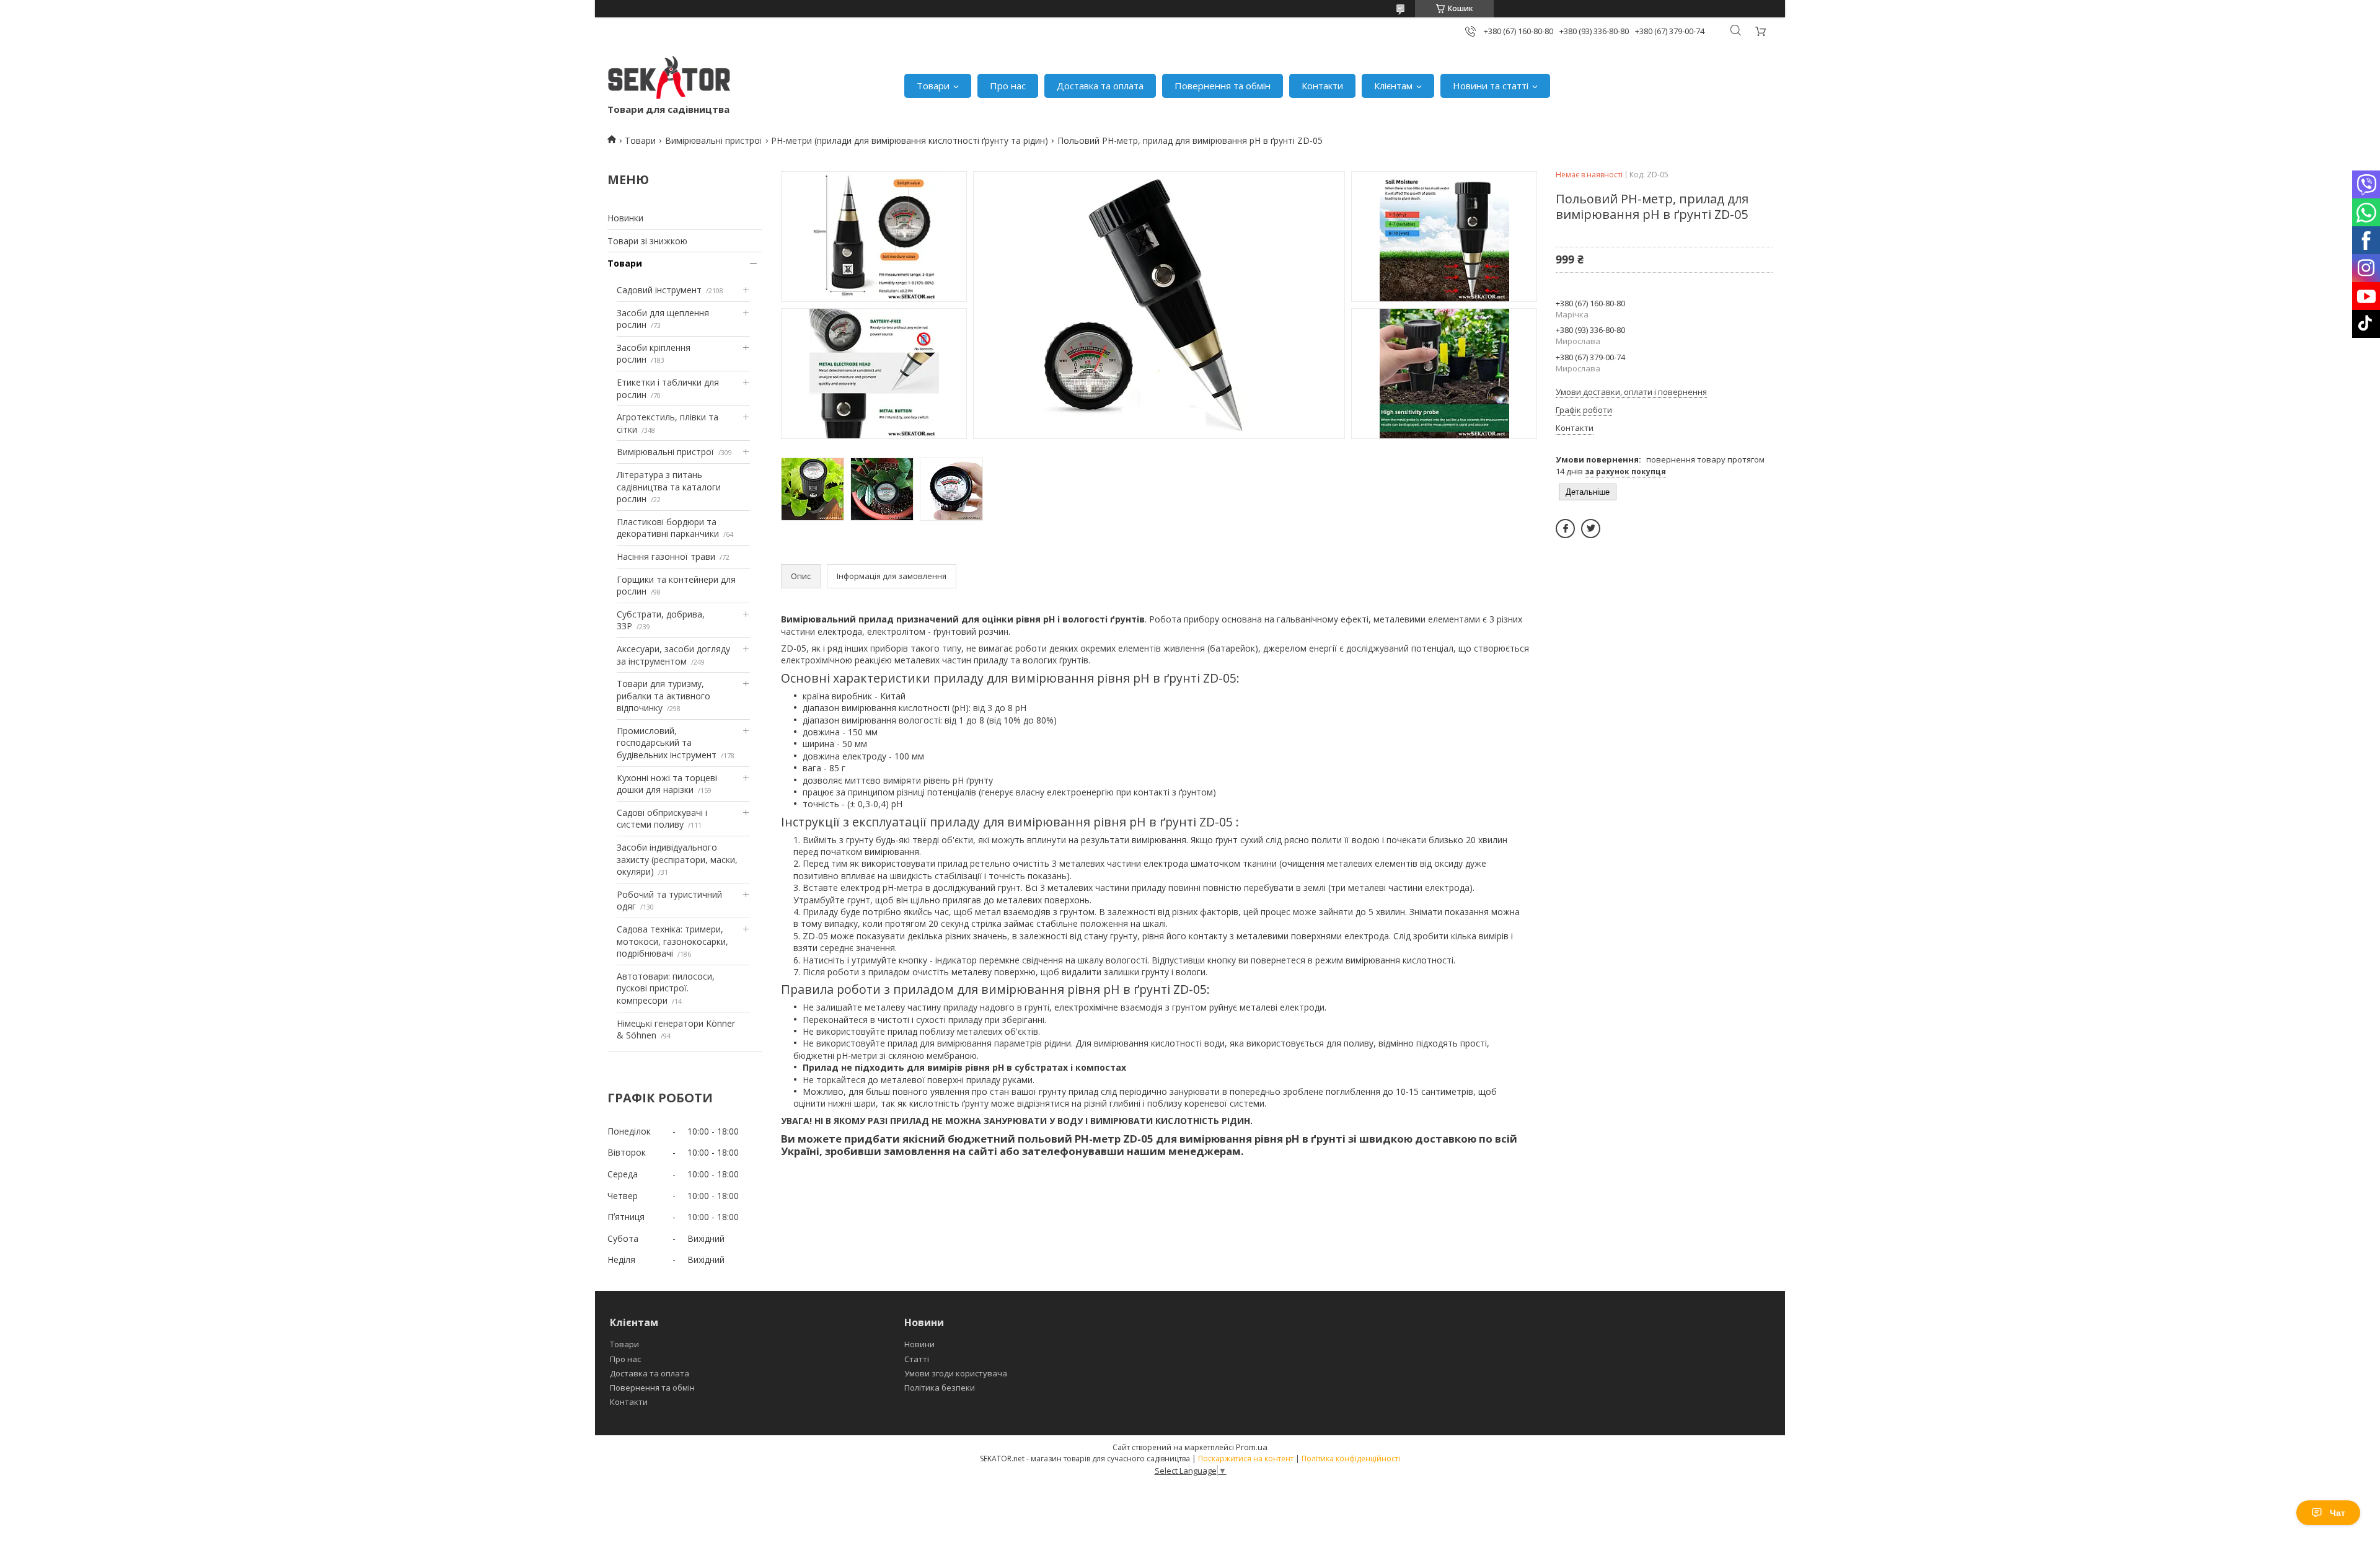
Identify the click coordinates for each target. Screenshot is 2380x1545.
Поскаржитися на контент (1246, 1459)
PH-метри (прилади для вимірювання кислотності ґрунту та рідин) (910, 140)
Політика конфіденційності (1351, 1459)
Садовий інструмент (659, 290)
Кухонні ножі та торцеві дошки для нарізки (667, 784)
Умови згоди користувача (956, 1373)
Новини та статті (1491, 86)
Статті (917, 1359)
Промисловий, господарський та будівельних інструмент (667, 743)
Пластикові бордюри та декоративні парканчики (668, 528)
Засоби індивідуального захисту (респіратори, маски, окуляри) (677, 859)
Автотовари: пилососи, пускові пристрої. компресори (666, 988)
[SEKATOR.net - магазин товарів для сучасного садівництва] (669, 79)
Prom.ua (1252, 1447)
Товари (933, 86)
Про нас (1008, 86)
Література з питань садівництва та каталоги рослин (669, 487)
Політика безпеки (940, 1388)
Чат (2338, 1513)
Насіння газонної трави (666, 556)
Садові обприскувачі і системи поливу (662, 819)
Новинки (625, 218)
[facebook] (1565, 529)
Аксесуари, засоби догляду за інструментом (673, 655)
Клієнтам (1393, 86)
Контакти (1322, 86)
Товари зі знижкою (647, 241)
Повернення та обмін (1223, 86)
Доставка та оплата (1100, 86)
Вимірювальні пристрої (714, 140)
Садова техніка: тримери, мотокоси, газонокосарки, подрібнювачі (672, 941)
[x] (1591, 529)
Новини (919, 1344)
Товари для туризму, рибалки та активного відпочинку (663, 696)
